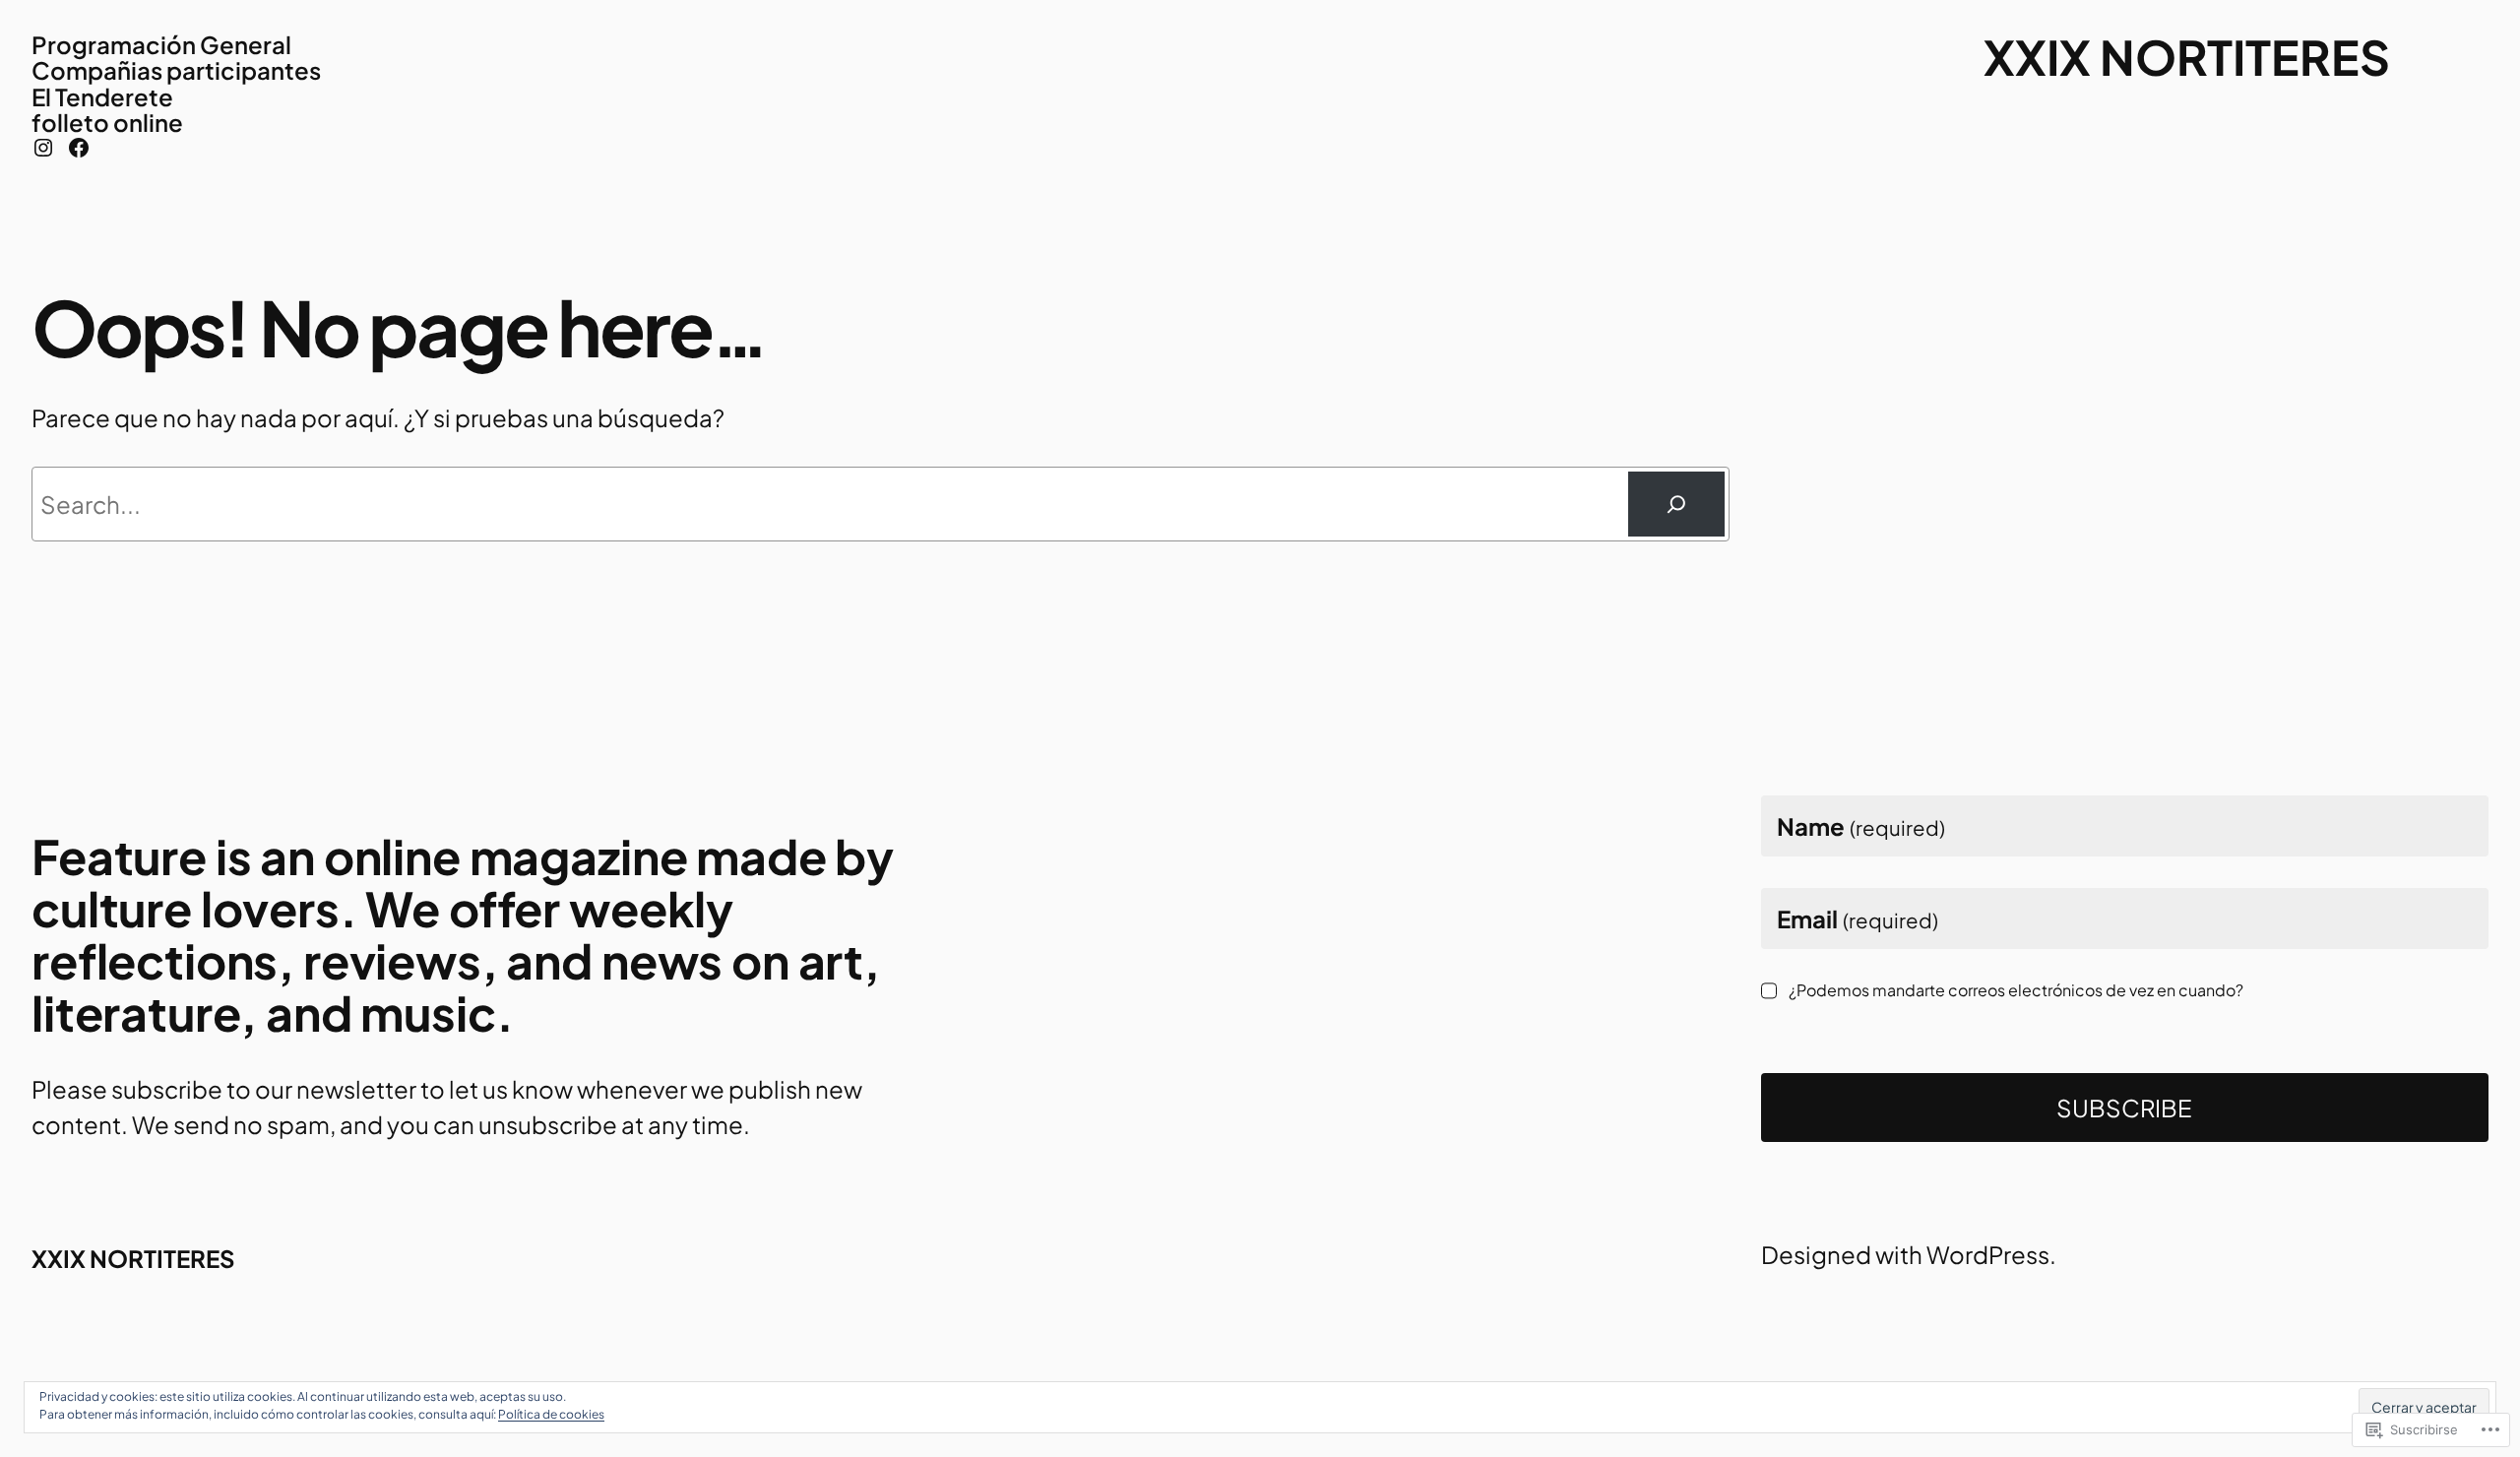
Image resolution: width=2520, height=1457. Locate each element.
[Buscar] (1676, 504)
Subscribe (2124, 1108)
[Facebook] (79, 148)
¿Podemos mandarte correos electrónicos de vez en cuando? (2016, 989)
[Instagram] (43, 148)
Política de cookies (551, 1414)
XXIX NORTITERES (2187, 57)
